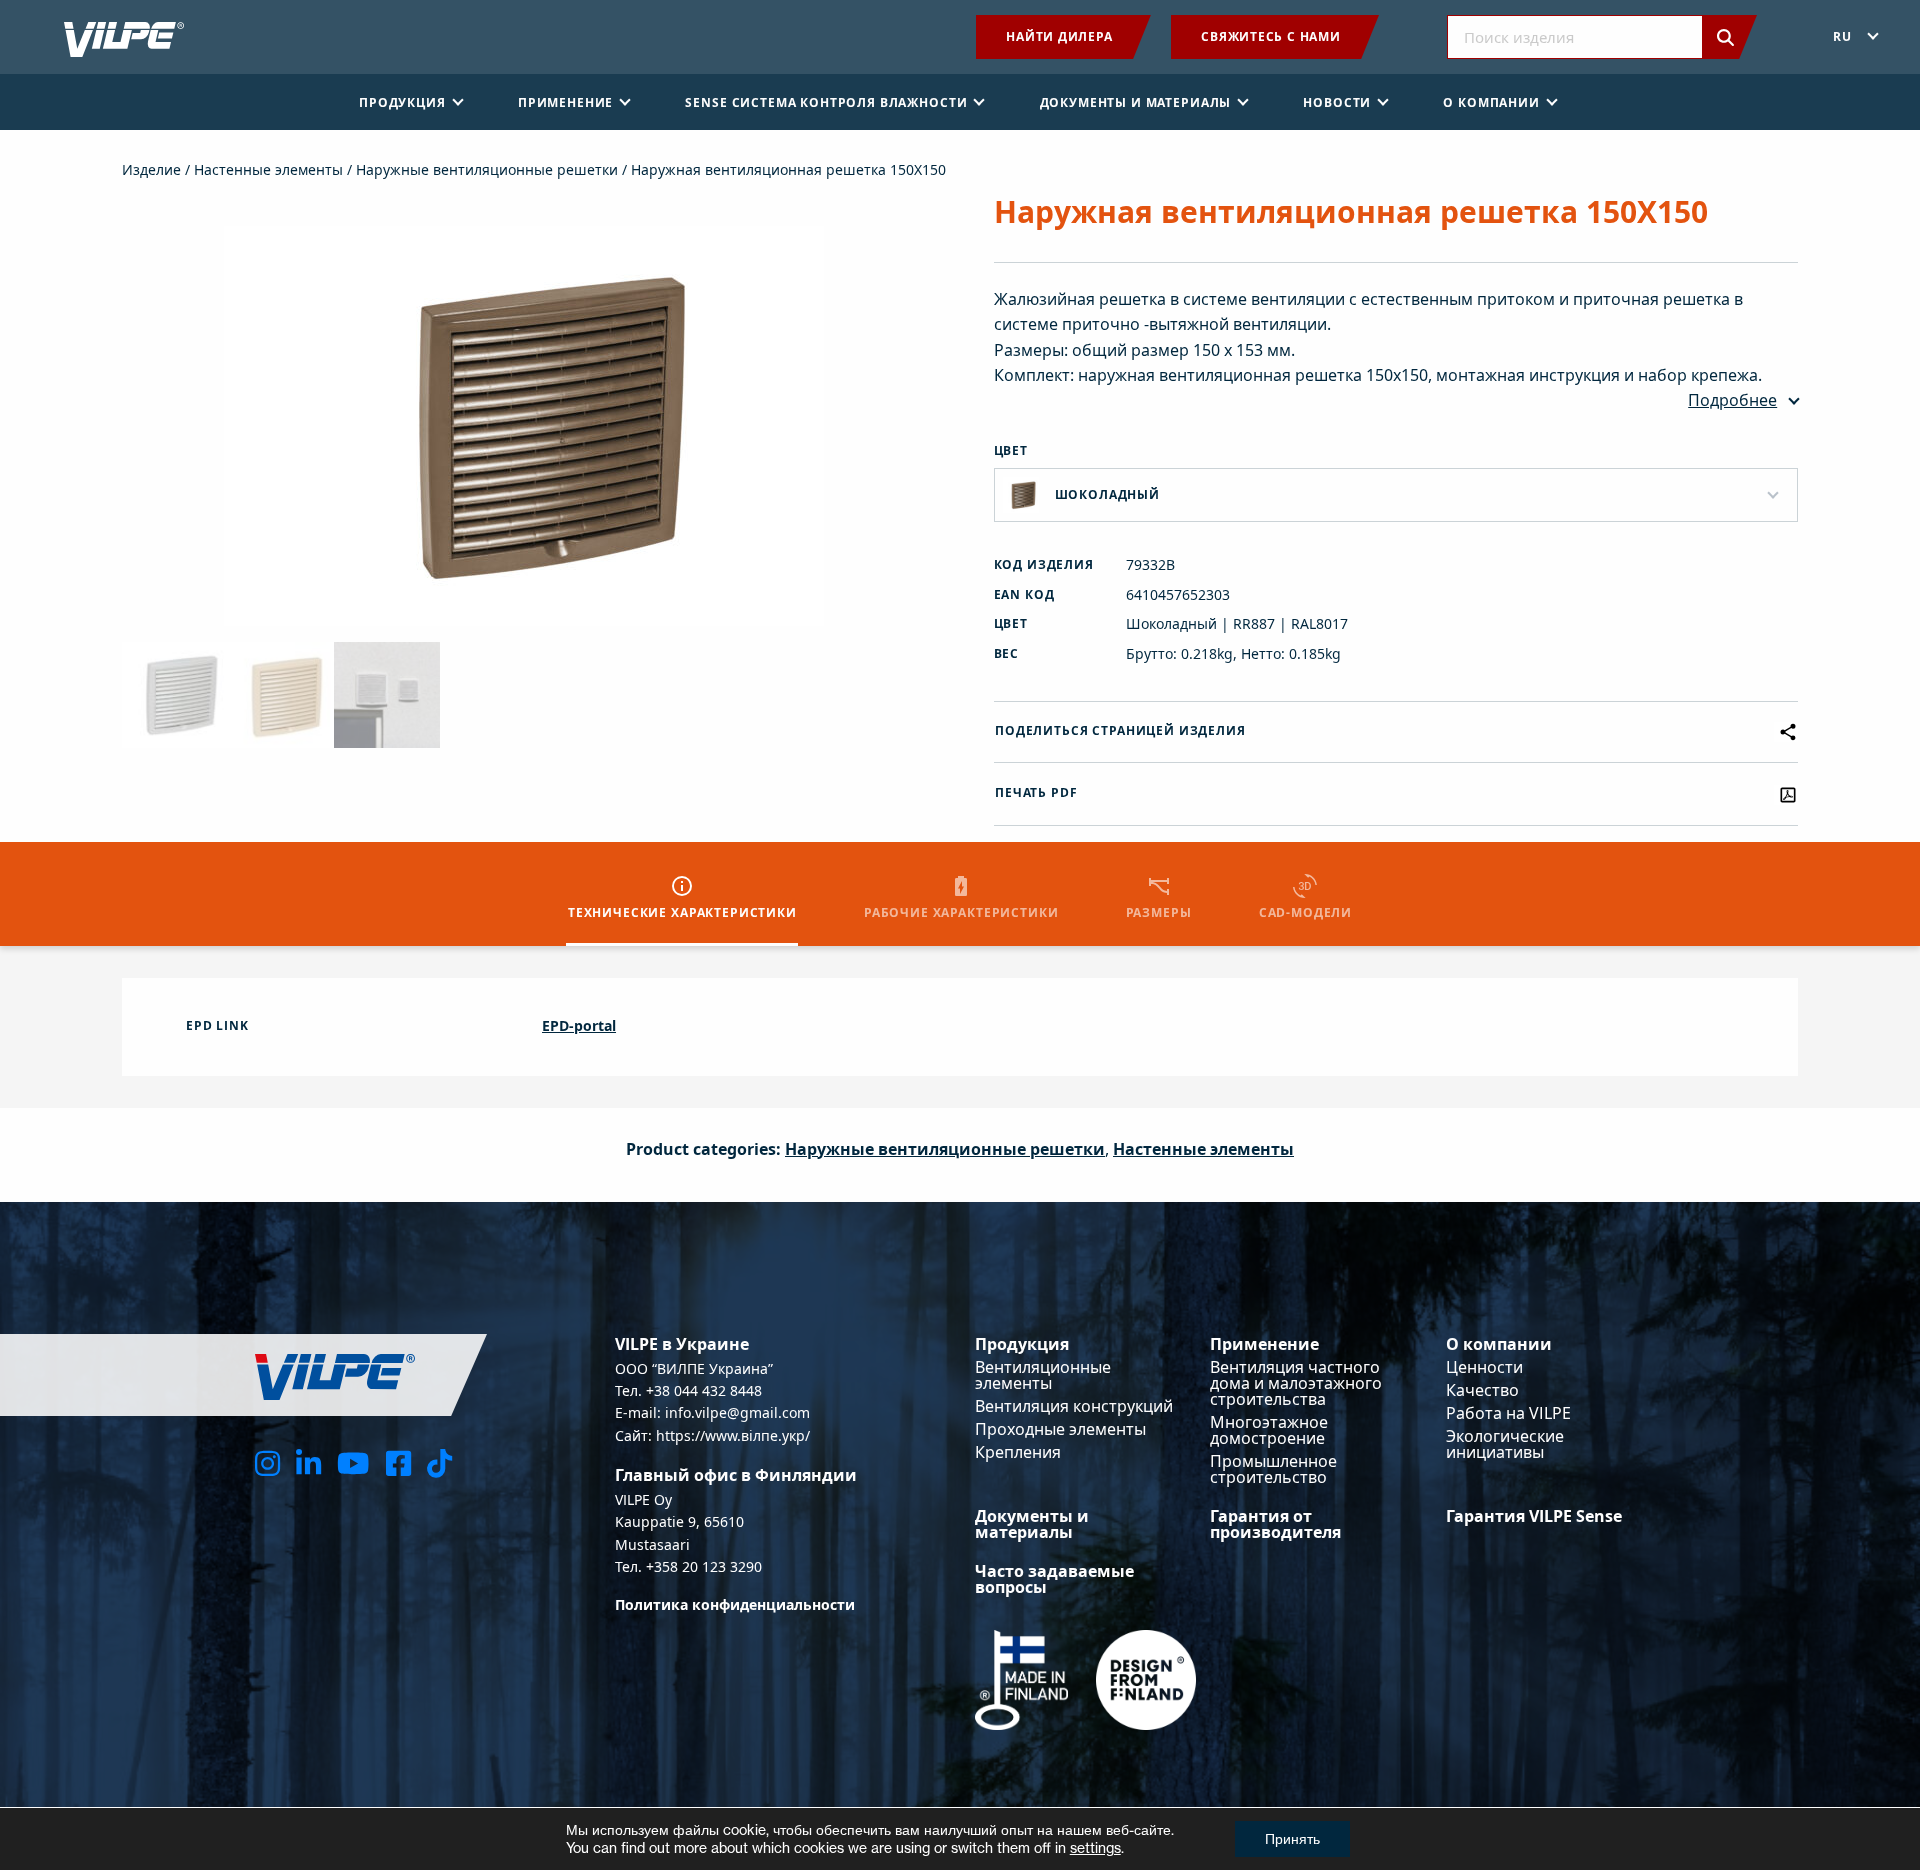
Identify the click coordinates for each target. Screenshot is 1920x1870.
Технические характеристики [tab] (682, 912)
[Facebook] (398, 1462)
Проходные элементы (1060, 1429)
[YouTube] (353, 1462)
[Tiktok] (439, 1462)
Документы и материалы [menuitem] (1136, 102)
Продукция (1022, 1344)
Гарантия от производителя (1275, 1524)
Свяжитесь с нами (1270, 36)
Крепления (1018, 1452)
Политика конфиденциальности (735, 1604)
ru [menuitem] (1842, 36)
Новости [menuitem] (1337, 102)
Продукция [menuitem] (402, 102)
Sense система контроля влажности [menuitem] (826, 102)
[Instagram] (267, 1462)
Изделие (151, 169)
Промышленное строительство (1273, 1469)
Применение (1264, 1344)
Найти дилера (1059, 36)
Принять (1292, 1838)
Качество (1482, 1390)
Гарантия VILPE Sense (1534, 1516)
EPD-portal (579, 1025)
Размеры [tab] (1159, 912)
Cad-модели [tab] (1305, 912)
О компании (1499, 1344)
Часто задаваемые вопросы (1054, 1579)
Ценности (1484, 1367)
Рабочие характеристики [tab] (961, 912)
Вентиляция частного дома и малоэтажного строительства (1296, 1383)
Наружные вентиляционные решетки (487, 169)
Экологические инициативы (1505, 1444)
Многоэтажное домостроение (1269, 1430)
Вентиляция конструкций (1074, 1406)
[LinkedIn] (308, 1462)
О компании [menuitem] (1491, 102)
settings (1095, 1847)
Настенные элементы (268, 169)
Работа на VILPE (1508, 1413)
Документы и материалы (1032, 1524)
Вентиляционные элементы (1043, 1375)
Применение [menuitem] (565, 102)
